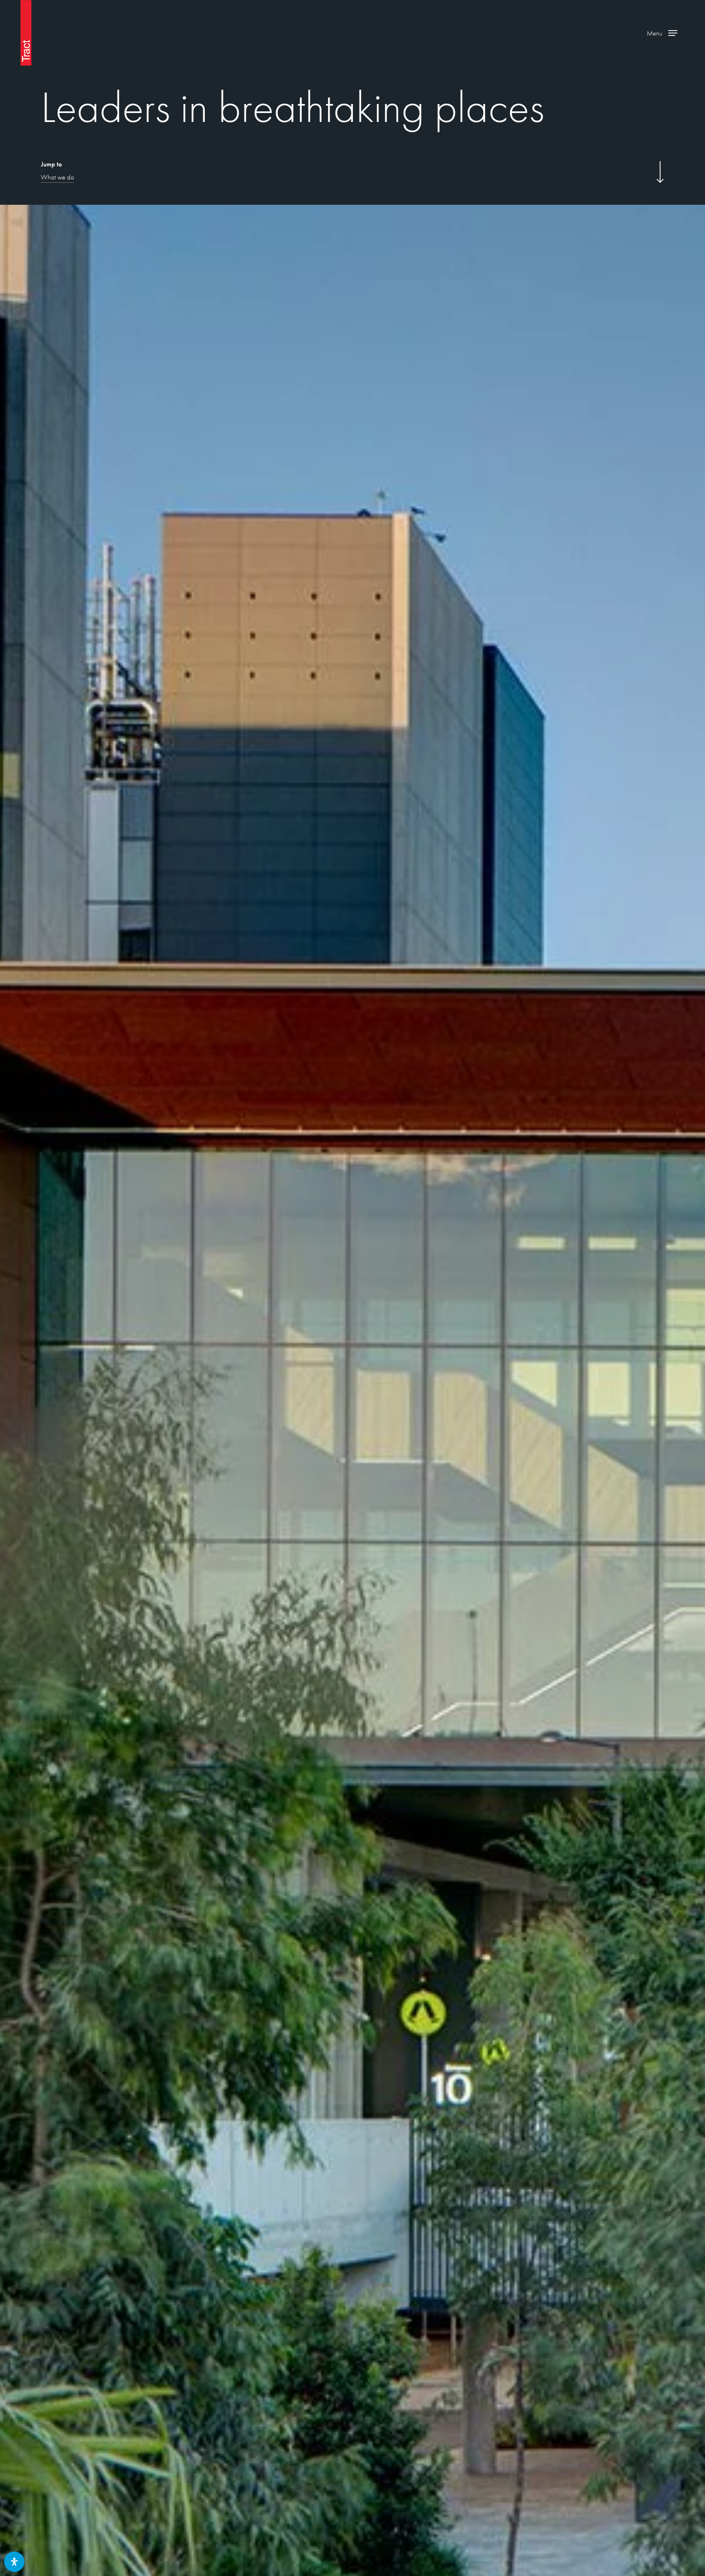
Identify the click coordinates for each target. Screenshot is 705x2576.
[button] (662, 33)
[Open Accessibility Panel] (14, 2562)
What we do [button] (58, 177)
